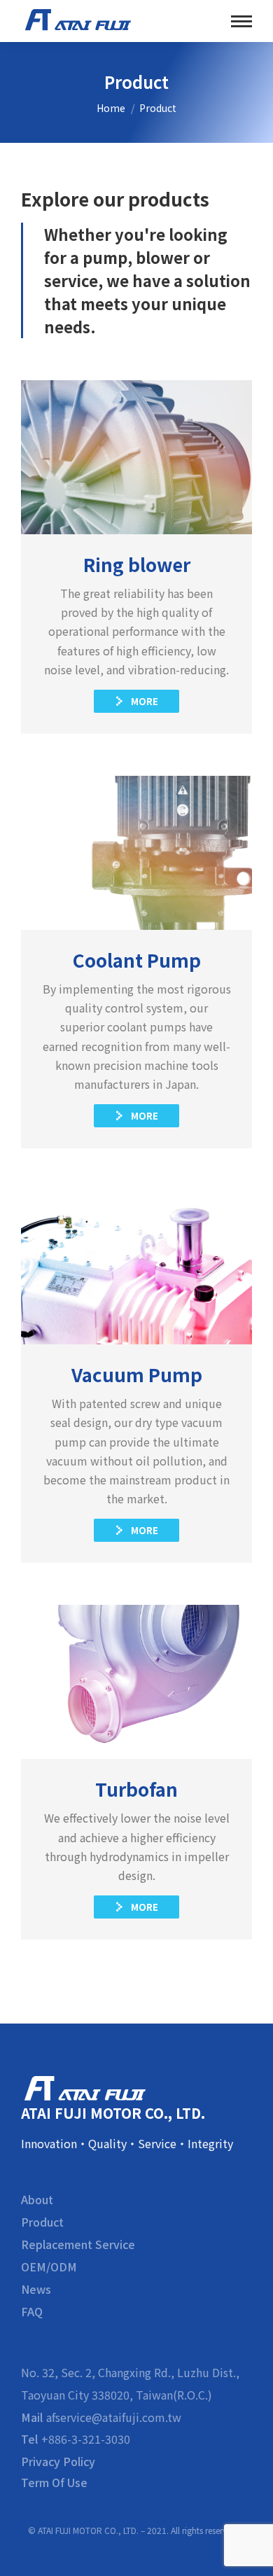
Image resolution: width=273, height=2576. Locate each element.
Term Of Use (54, 2482)
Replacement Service (78, 2244)
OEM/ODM (49, 2267)
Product (42, 2222)
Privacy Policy (58, 2461)
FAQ (32, 2311)
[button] (136, 701)
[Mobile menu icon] (241, 21)
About (37, 2199)
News (36, 2289)
